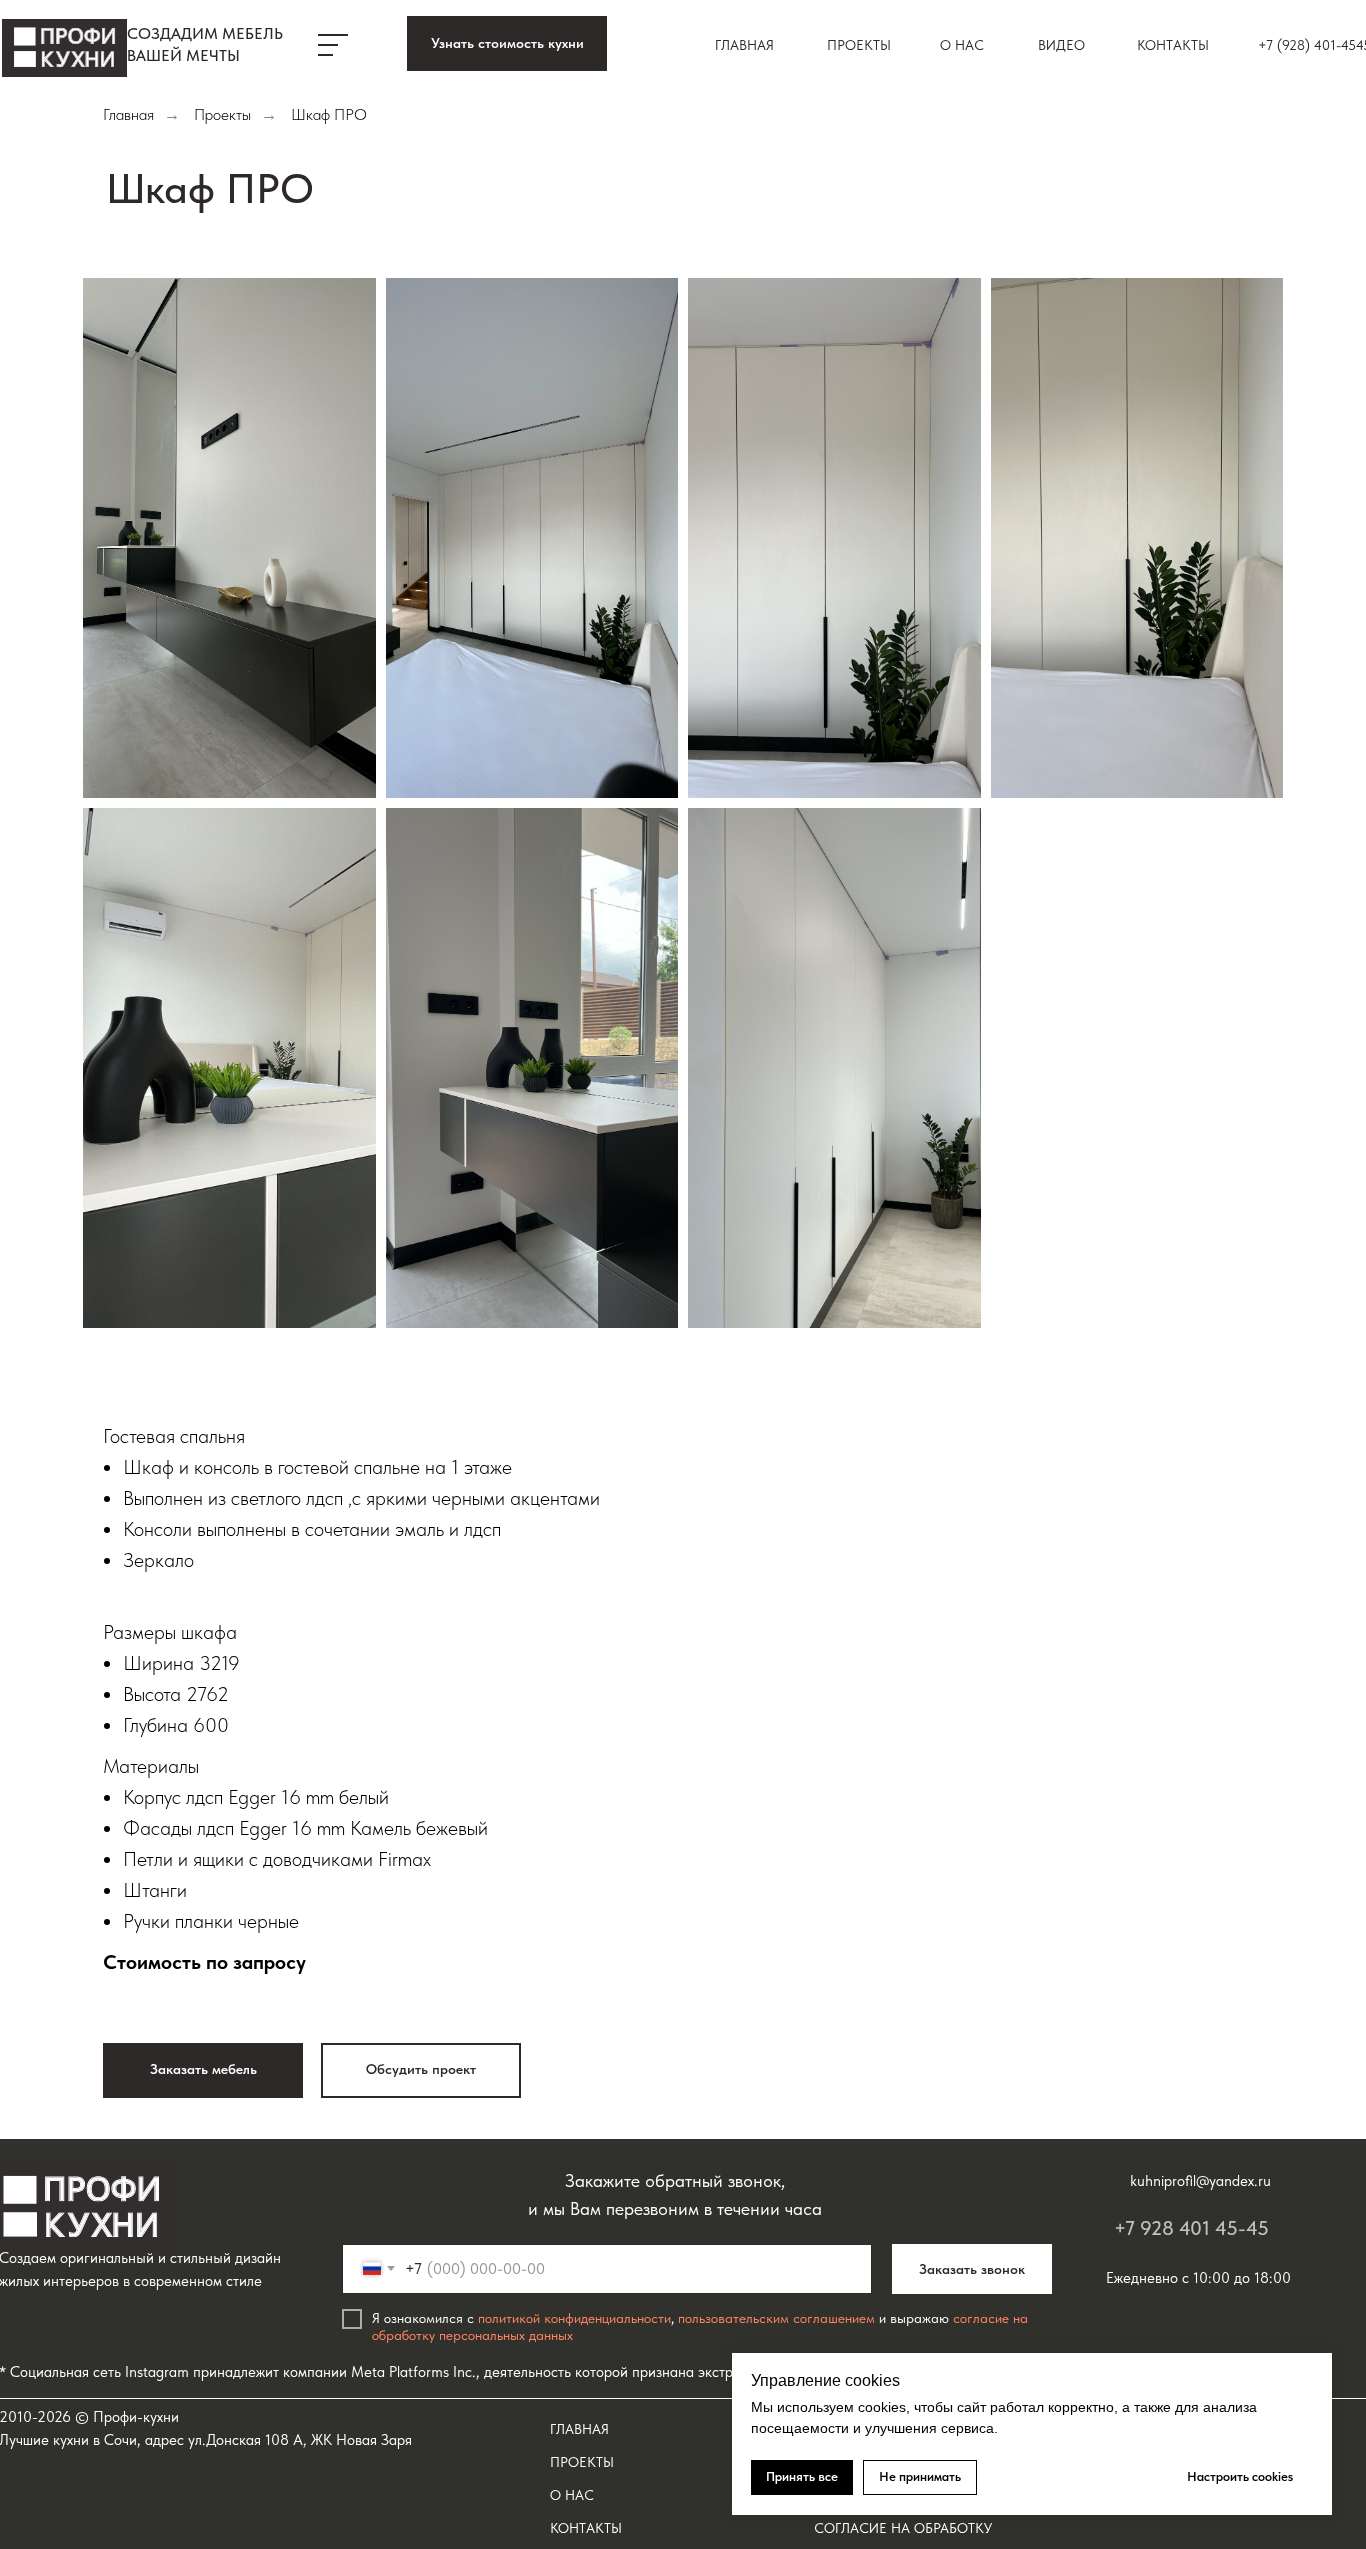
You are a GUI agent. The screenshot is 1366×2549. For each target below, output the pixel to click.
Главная (744, 45)
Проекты (859, 45)
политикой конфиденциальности (574, 2318)
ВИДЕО (1061, 45)
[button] (507, 43)
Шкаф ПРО (329, 114)
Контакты (1173, 45)
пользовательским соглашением (776, 2318)
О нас (962, 45)
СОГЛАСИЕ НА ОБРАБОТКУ (903, 2528)
